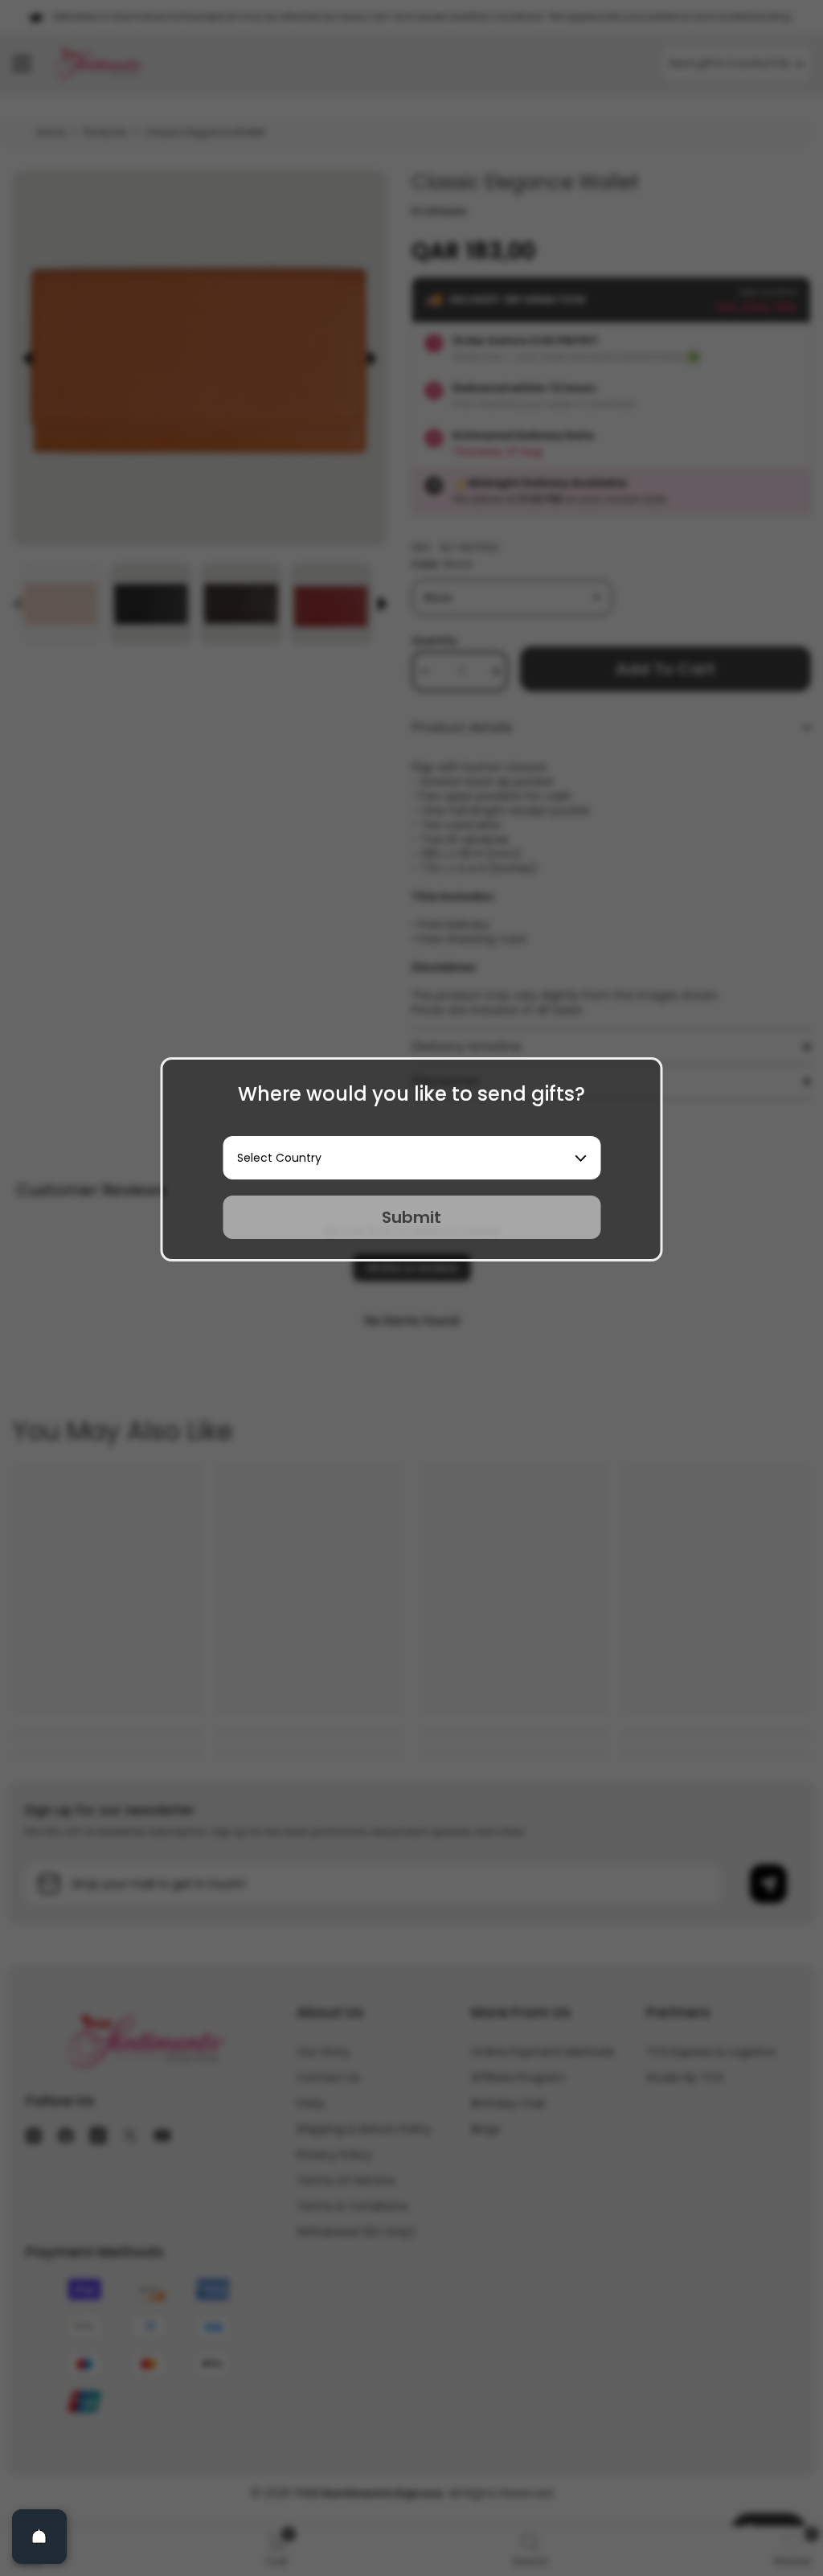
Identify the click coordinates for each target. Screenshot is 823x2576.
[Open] (39, 2537)
